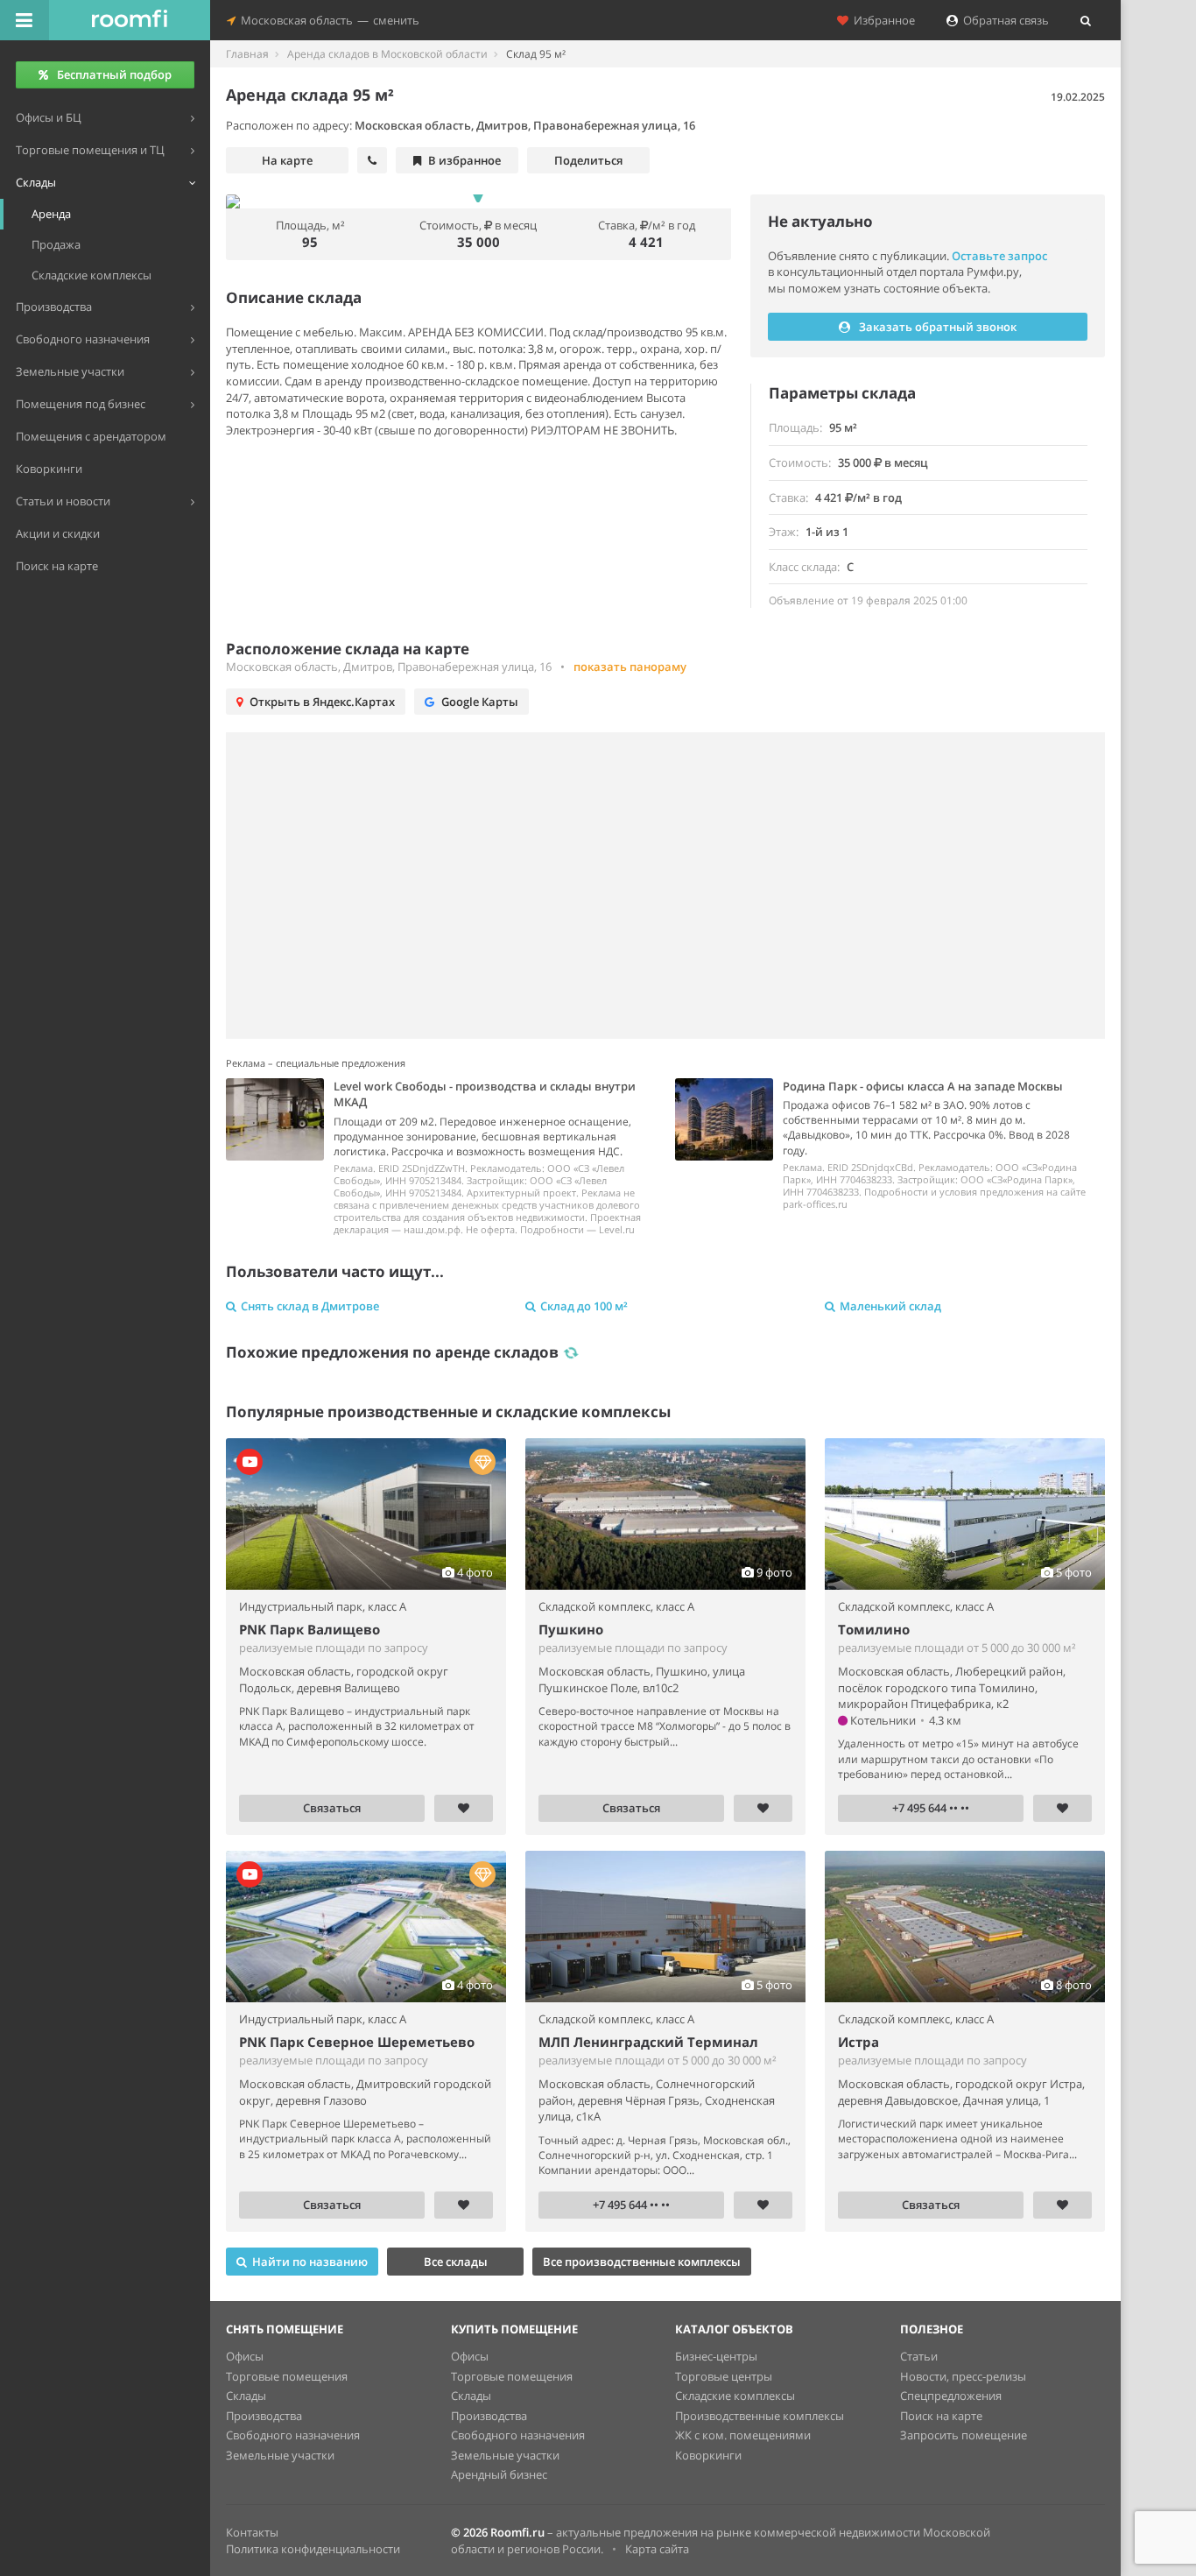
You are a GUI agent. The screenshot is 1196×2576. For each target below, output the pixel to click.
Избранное (882, 20)
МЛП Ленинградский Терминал (648, 2042)
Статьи (919, 2356)
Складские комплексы (735, 2396)
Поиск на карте (941, 2416)
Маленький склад (890, 1306)
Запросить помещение (964, 2435)
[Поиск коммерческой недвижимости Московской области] (130, 20)
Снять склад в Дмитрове (310, 1306)
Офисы (245, 2356)
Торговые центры (724, 2376)
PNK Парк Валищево (310, 1629)
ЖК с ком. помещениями (743, 2435)
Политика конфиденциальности (313, 2549)
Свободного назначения (293, 2435)
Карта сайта (657, 2549)
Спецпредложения (951, 2396)
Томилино (874, 1629)
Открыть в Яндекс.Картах (322, 702)
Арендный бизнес (499, 2474)
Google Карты (480, 702)
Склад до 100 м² (584, 1306)
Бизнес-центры (716, 2356)
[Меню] (25, 20)
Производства (264, 2416)
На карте (287, 160)
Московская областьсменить (327, 20)
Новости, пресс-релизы (963, 2376)
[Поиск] (1086, 20)
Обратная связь (1003, 20)
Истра (858, 2042)
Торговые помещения (287, 2376)
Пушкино (571, 1629)
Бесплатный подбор (114, 74)
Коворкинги (708, 2455)
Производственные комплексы (760, 2416)
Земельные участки (280, 2455)
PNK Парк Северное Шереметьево (357, 2042)
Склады (246, 2396)
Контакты (252, 2532)
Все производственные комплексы (642, 2262)
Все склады (456, 2262)
